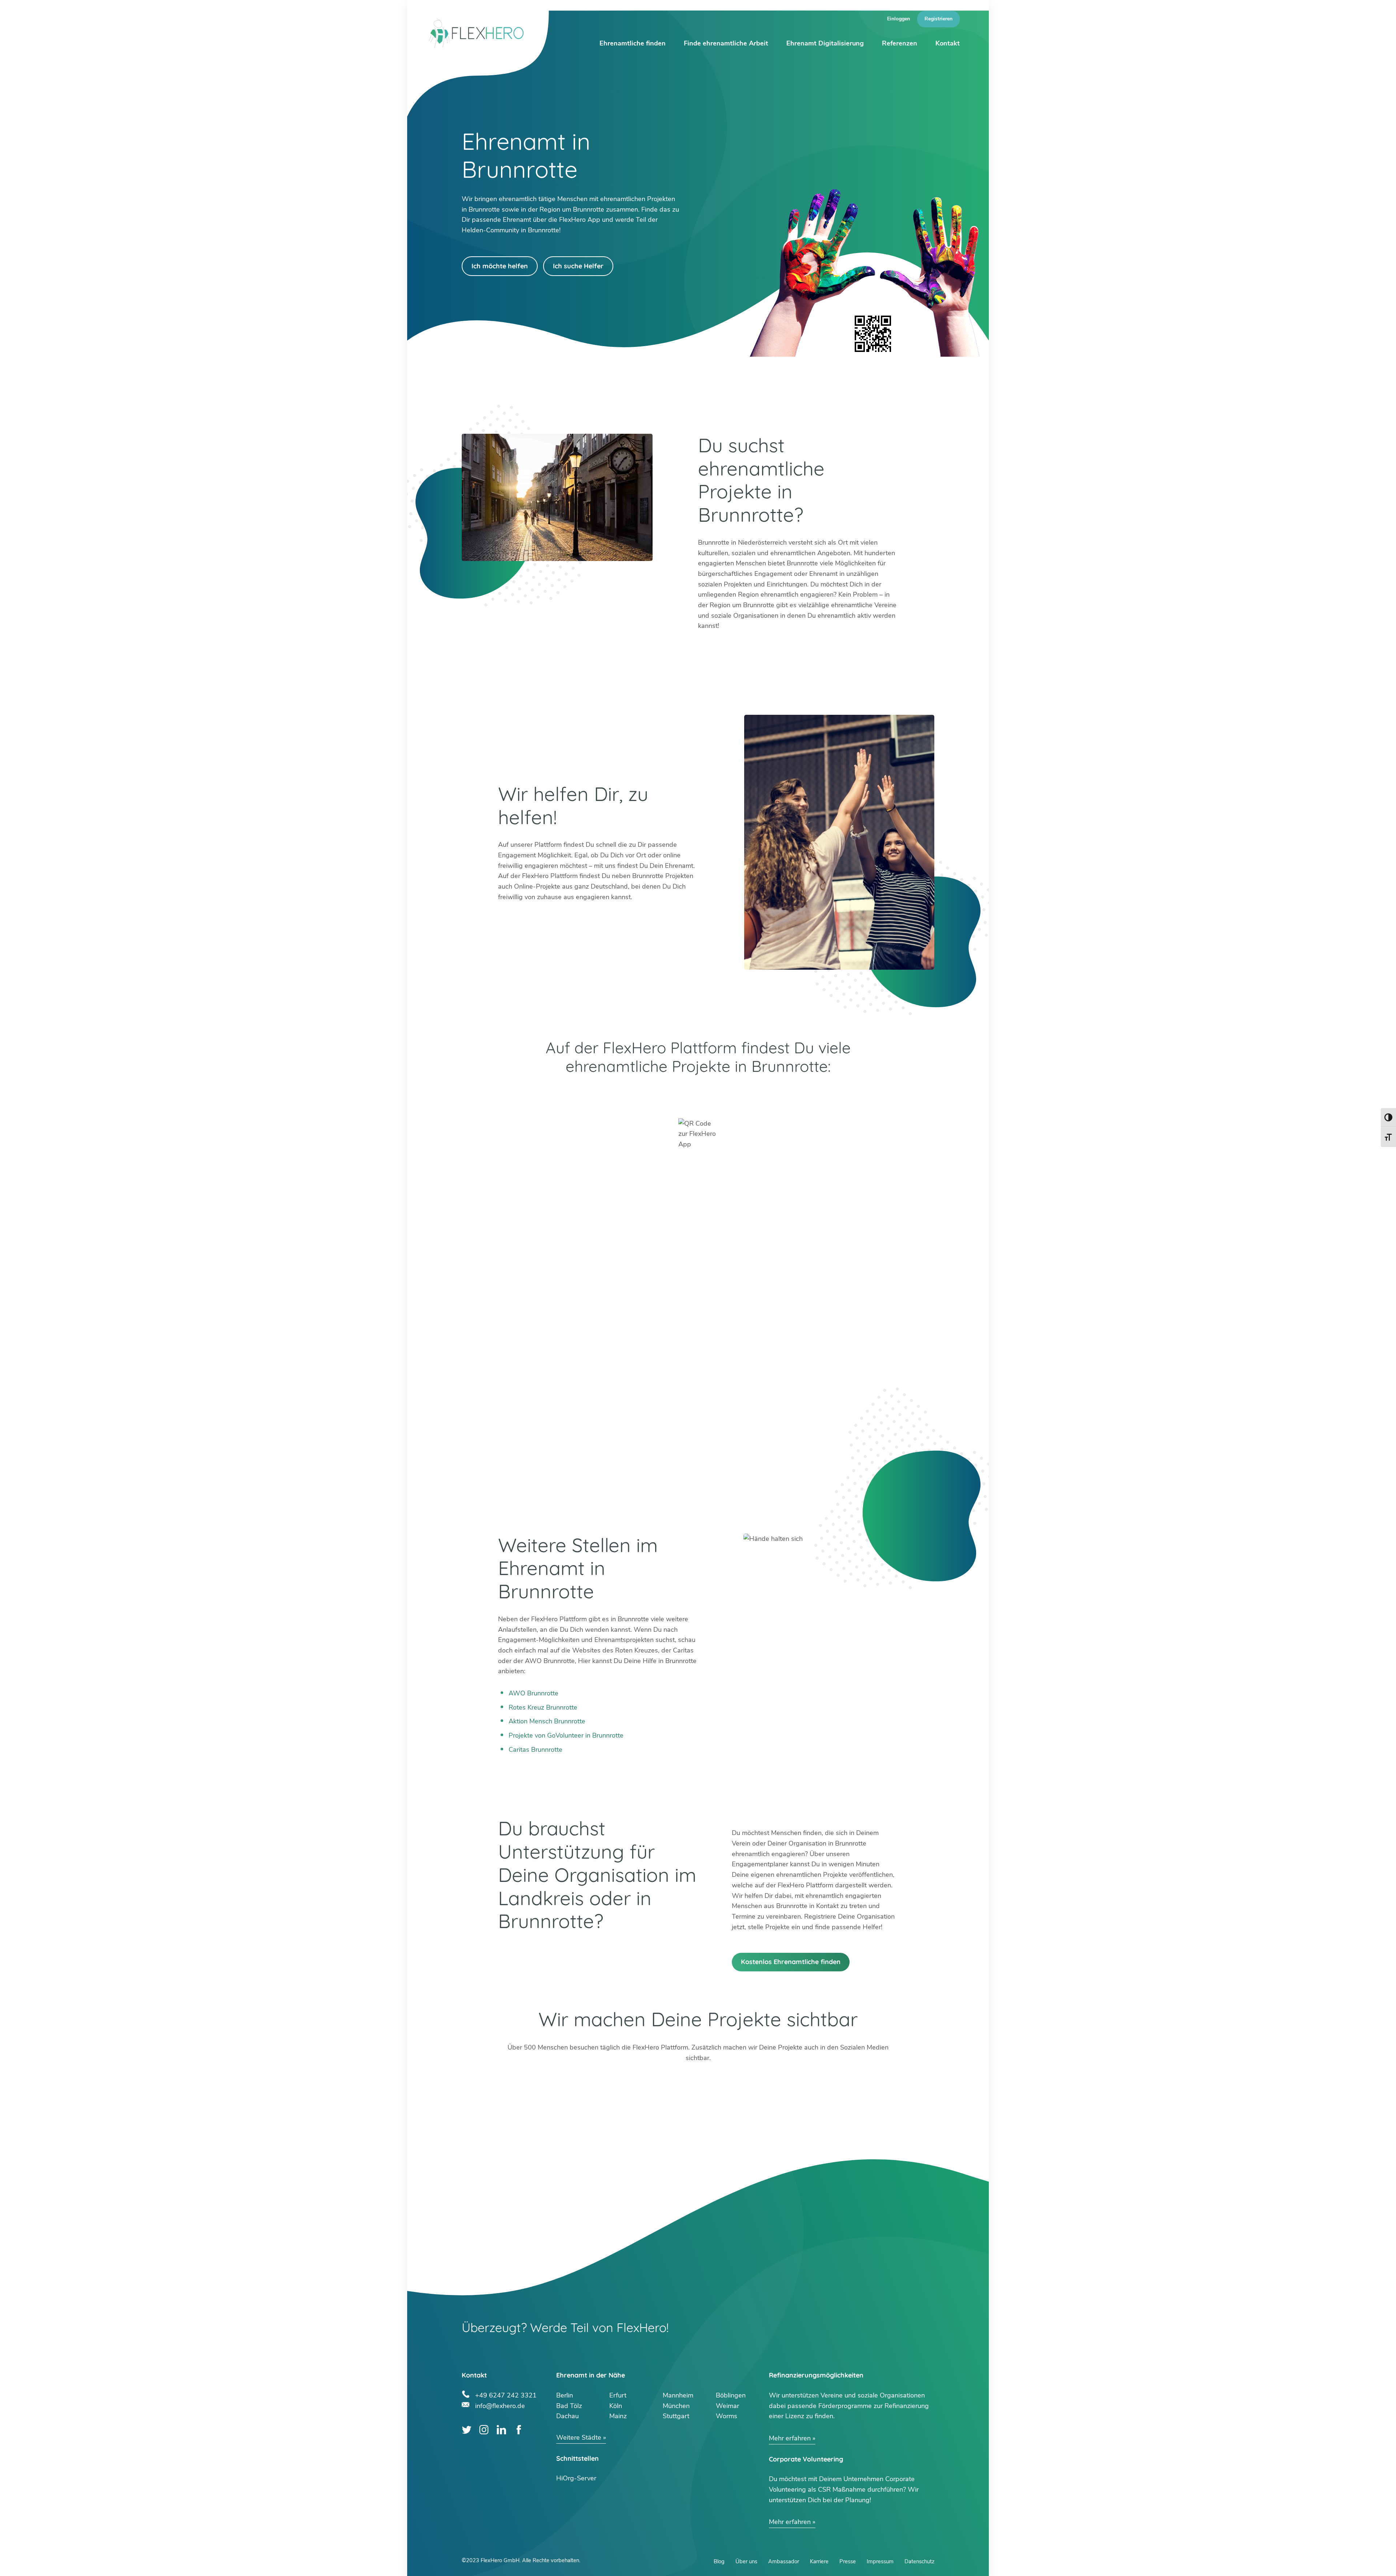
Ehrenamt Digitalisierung (825, 43)
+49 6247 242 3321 (506, 2394)
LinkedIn (502, 2430)
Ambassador (784, 2561)
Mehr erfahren (790, 2438)
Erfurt (618, 2395)
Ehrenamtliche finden (633, 43)
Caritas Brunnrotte (535, 1750)
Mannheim (678, 2395)
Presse (848, 2561)
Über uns (746, 2561)
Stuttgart (676, 2416)
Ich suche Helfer (578, 266)
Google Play (598, 1095)
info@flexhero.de (500, 2405)
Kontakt (948, 43)
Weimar (727, 2406)
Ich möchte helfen (500, 266)
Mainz (618, 2416)
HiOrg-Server (576, 2478)
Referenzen (900, 43)
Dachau (567, 2416)
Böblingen (731, 2395)
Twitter (467, 2430)
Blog (719, 2561)
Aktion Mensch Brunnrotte (547, 1721)
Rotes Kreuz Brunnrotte (543, 1707)
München (676, 2406)
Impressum (880, 2561)
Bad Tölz (569, 2406)
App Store (798, 1095)
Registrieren (938, 19)
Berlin (565, 2395)
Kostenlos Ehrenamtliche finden (791, 1962)
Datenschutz (919, 2561)
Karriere (819, 2561)
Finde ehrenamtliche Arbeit (726, 43)
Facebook (519, 2430)
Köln (616, 2406)
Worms (727, 2416)
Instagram (484, 2430)
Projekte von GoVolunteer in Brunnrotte (566, 1735)
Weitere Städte (579, 2437)
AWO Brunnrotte (533, 1693)
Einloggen (898, 19)
